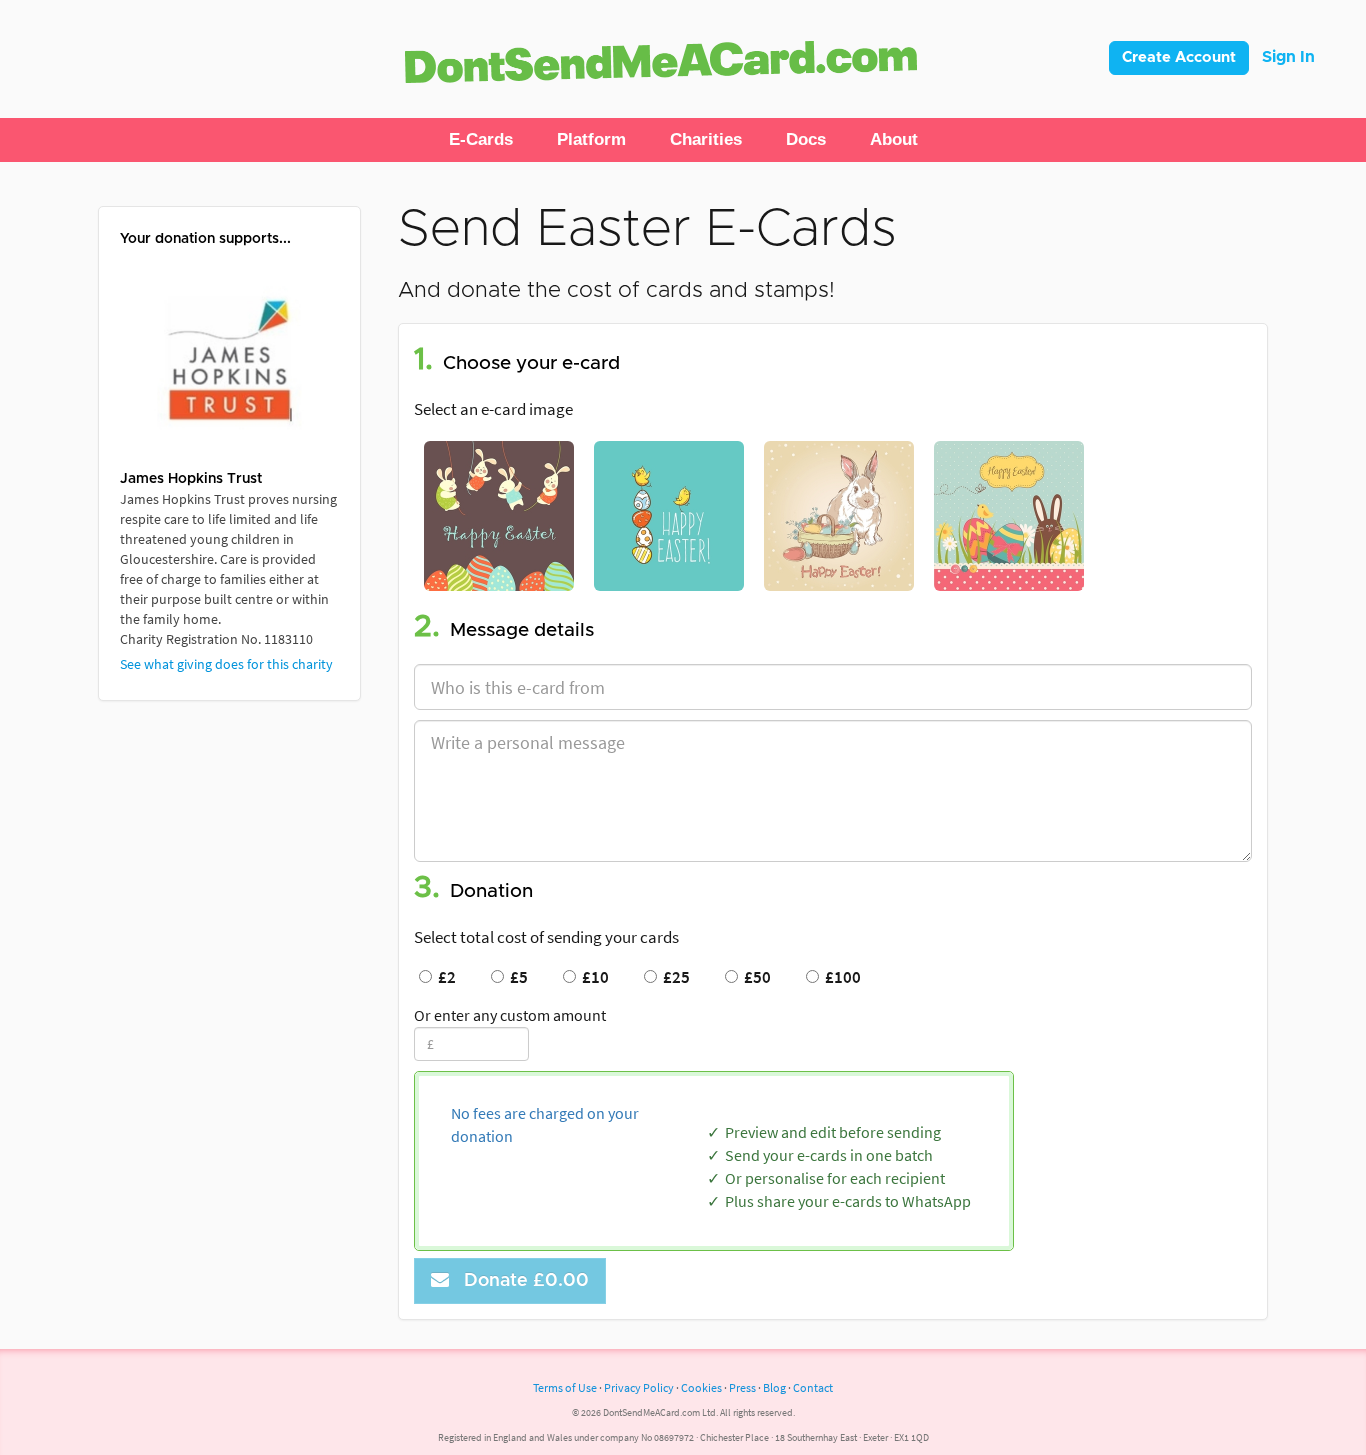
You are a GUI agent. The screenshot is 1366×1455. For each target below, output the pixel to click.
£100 (840, 977)
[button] (481, 140)
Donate (521, 1281)
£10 (592, 977)
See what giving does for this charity (226, 664)
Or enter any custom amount (510, 1015)
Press (742, 1387)
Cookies (701, 1387)
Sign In (1288, 57)
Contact (813, 1387)
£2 (444, 977)
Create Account (1179, 57)
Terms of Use (565, 1387)
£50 (754, 977)
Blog (774, 1387)
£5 (516, 977)
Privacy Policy (639, 1387)
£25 (673, 977)
